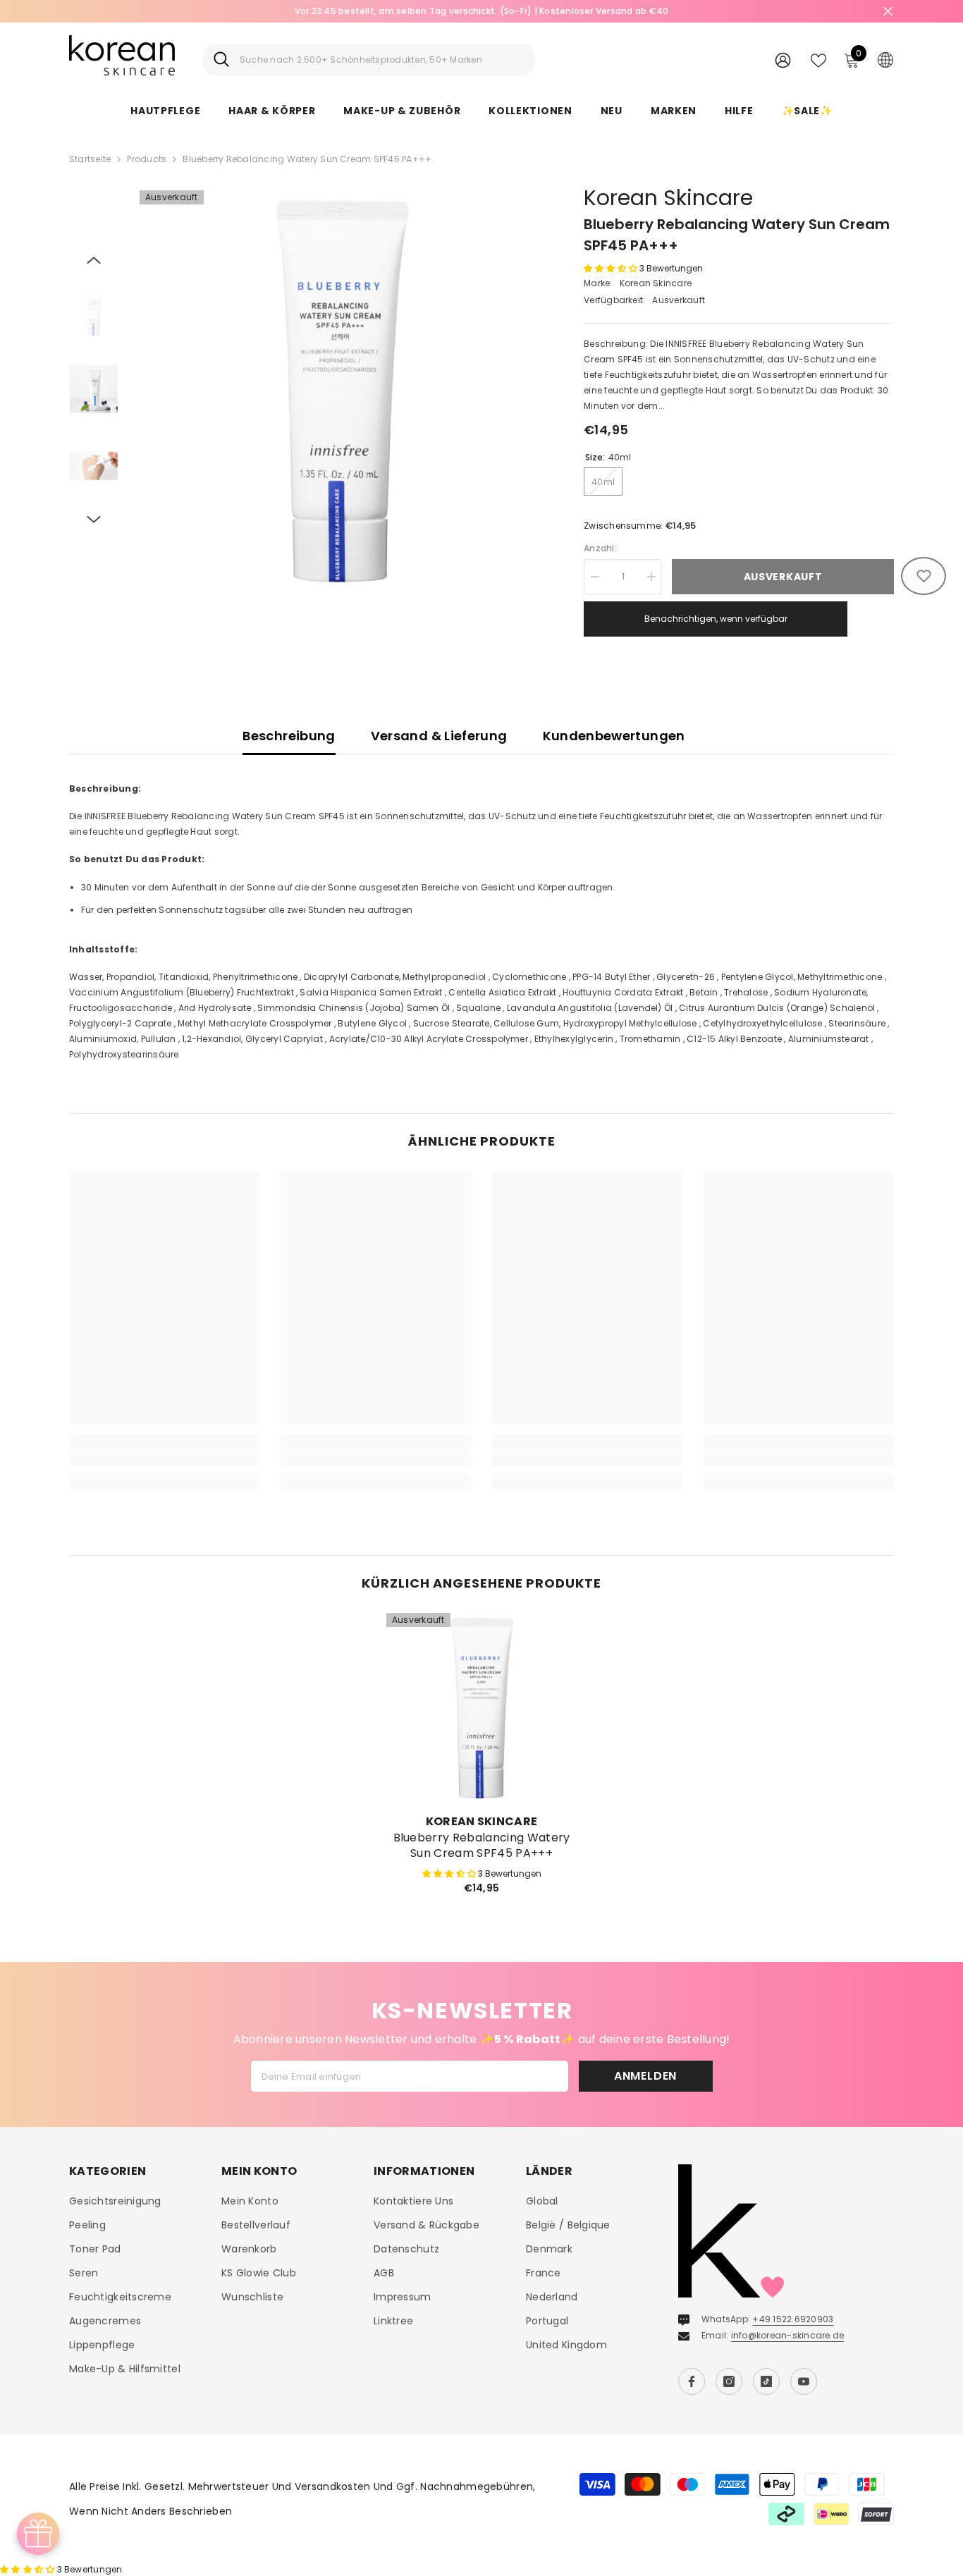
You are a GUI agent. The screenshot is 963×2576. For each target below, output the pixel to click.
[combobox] (382, 60)
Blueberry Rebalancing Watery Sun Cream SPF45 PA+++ (482, 1846)
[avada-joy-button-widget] (38, 2534)
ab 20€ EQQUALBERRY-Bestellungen (481, 11)
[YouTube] (804, 2381)
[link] (164, 1459)
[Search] (369, 60)
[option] (481, 11)
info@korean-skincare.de (788, 2335)
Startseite (90, 159)
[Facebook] (692, 2381)
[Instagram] (729, 2381)
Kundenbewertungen (614, 736)
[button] (94, 260)
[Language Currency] (885, 59)
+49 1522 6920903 (793, 2319)
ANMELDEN (645, 2076)
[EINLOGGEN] (783, 60)
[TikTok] (766, 2381)
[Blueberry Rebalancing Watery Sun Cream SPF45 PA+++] (481, 1708)
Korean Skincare (668, 198)
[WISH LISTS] (818, 59)
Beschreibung (289, 736)
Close (888, 12)
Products (147, 159)
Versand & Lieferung (439, 736)
